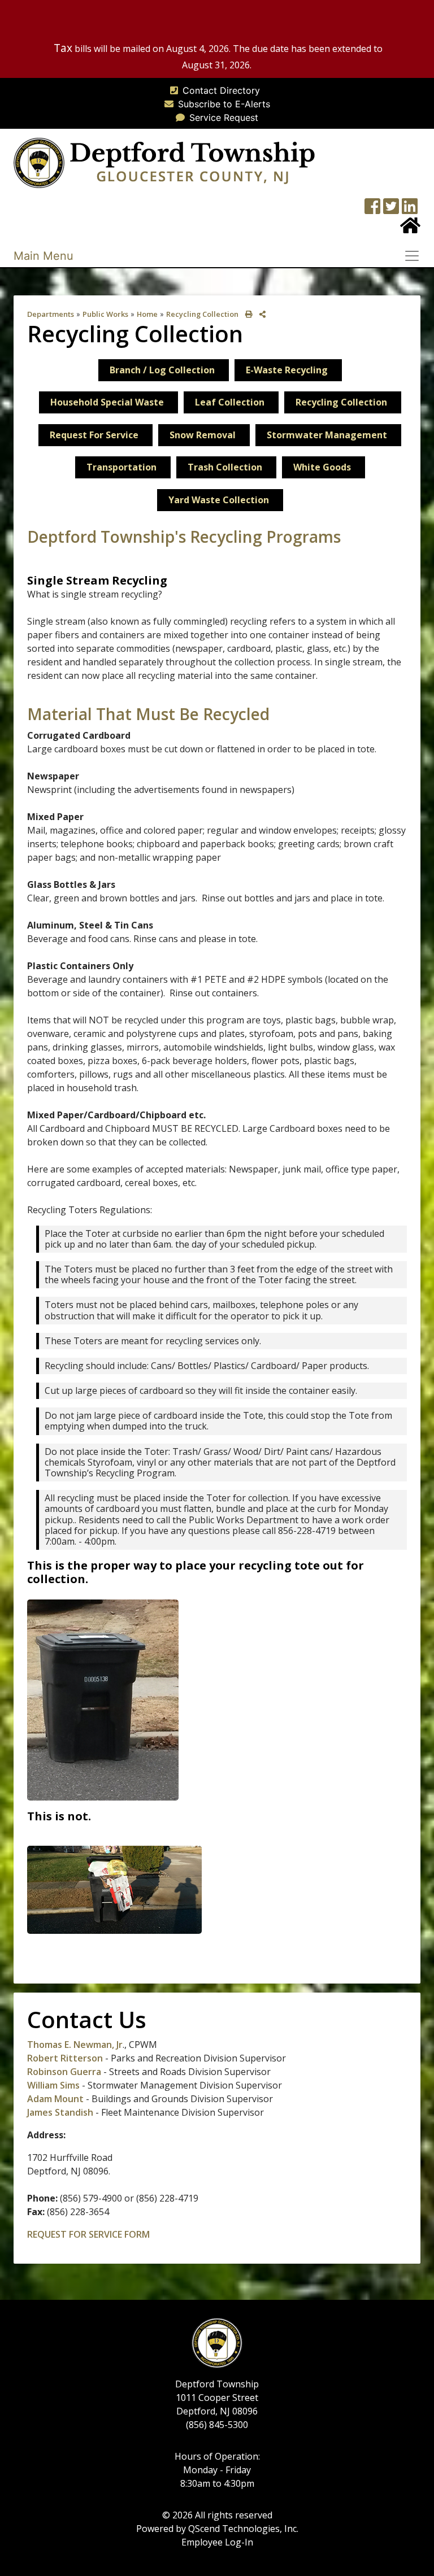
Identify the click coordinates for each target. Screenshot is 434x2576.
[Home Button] (410, 229)
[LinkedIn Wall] (410, 210)
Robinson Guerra (64, 2072)
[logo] (164, 162)
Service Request (224, 117)
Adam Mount (55, 2099)
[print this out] (247, 314)
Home (147, 314)
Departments (51, 314)
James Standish (60, 2112)
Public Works (105, 314)
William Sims (55, 2085)
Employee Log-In (217, 2542)
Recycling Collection (202, 314)
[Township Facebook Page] (372, 210)
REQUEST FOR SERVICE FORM (88, 2234)
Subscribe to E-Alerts (224, 104)
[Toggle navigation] (415, 256)
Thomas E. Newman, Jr (75, 2045)
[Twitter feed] (391, 210)
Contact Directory (221, 90)
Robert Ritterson (65, 2058)
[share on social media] (260, 314)
